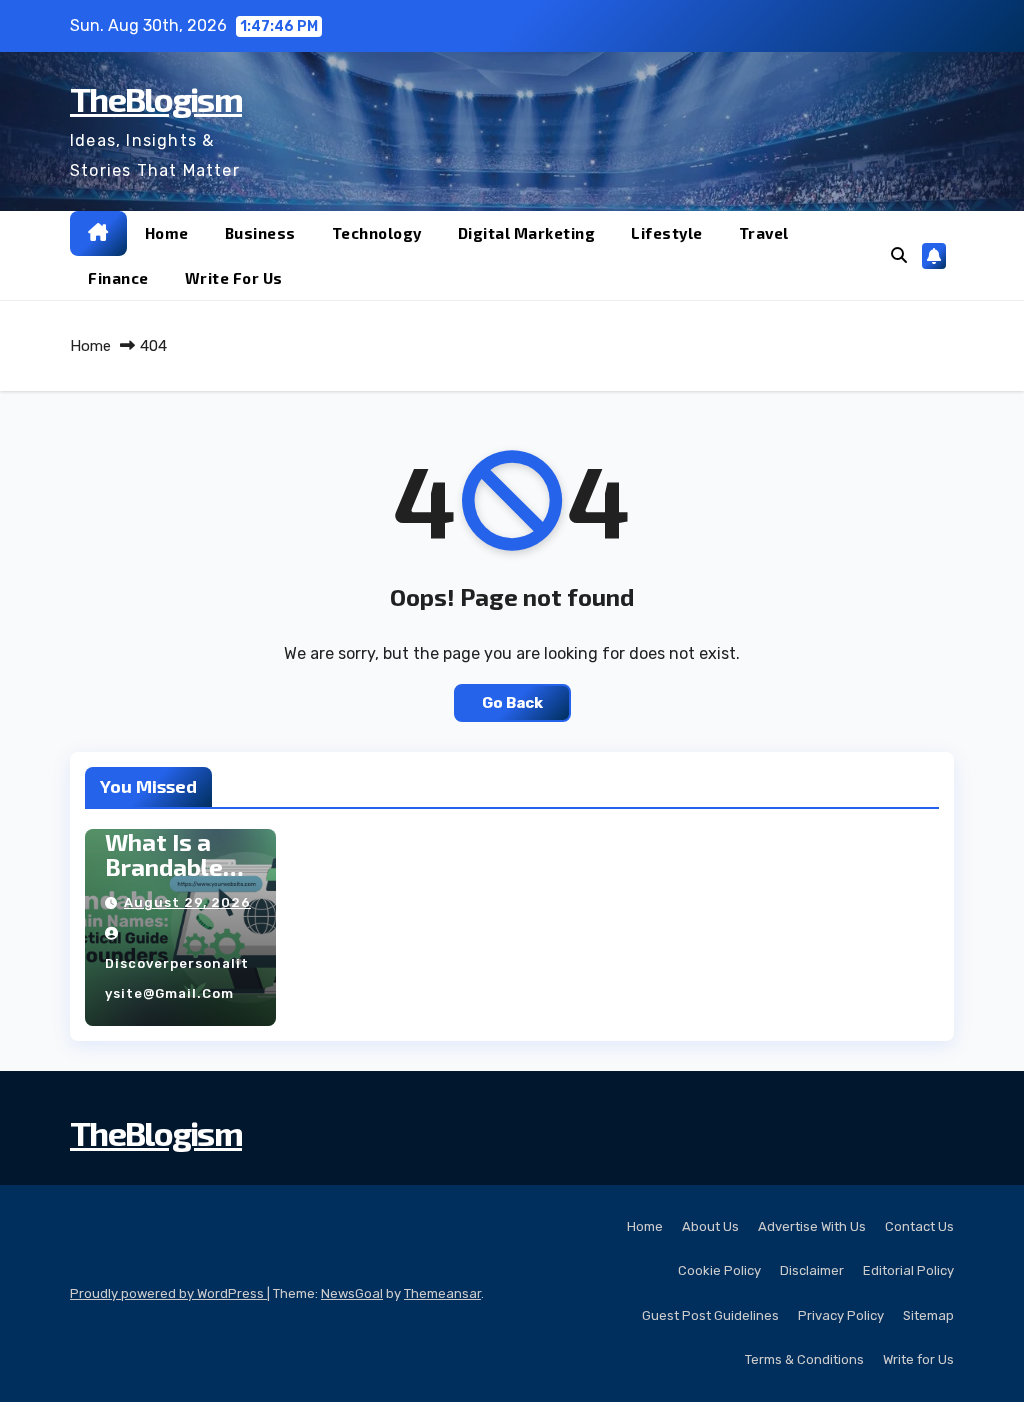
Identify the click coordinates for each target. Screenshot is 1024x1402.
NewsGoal (352, 1293)
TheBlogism (156, 98)
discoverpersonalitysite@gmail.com (177, 978)
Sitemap (928, 1315)
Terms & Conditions (804, 1359)
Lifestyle (667, 233)
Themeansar (442, 1293)
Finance (118, 278)
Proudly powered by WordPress (168, 1293)
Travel (764, 233)
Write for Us (234, 278)
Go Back (512, 703)
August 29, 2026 (187, 902)
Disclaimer (812, 1270)
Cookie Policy (719, 1270)
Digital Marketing (527, 233)
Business (260, 233)
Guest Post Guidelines (710, 1315)
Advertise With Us (812, 1226)
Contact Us (919, 1226)
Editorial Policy (908, 1270)
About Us (710, 1226)
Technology (377, 233)
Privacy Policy (841, 1315)
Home (167, 233)
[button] (899, 255)
